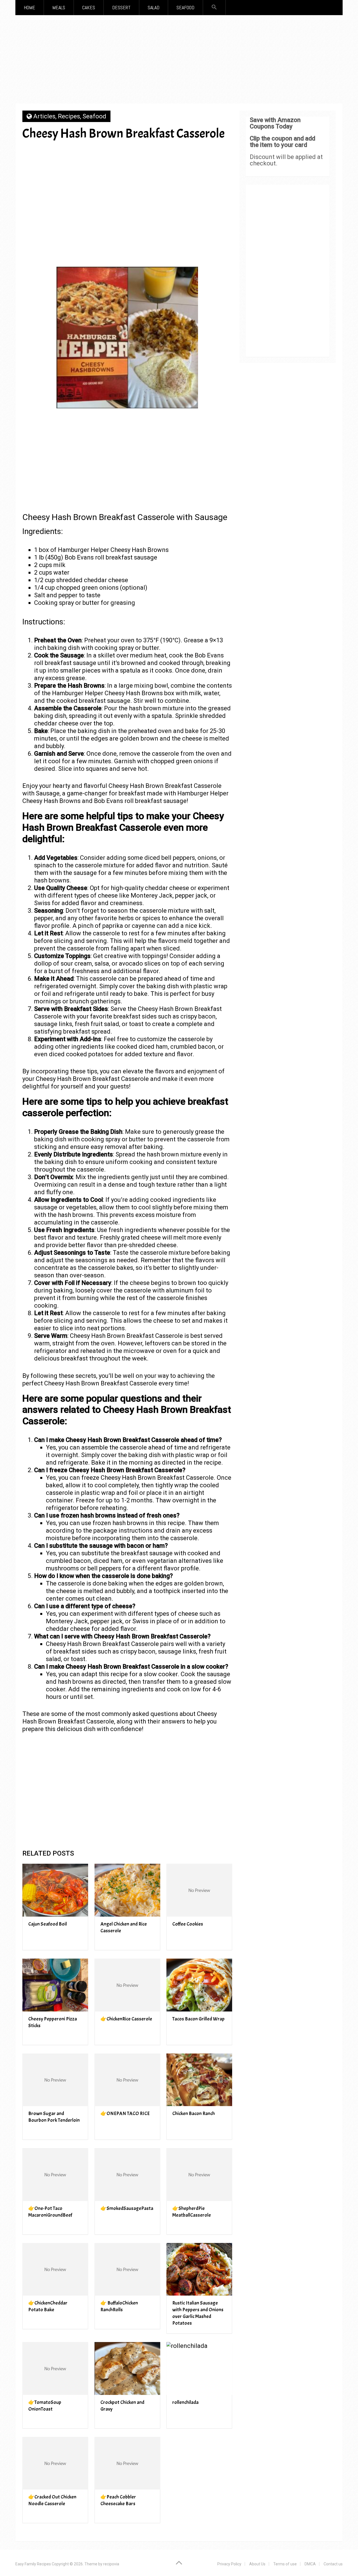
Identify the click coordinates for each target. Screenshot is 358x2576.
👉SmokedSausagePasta (127, 2208)
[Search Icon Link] (214, 7)
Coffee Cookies (188, 1924)
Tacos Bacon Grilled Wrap (198, 2019)
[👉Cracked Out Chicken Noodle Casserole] (55, 2463)
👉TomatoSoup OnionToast (45, 2406)
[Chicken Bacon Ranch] (199, 2080)
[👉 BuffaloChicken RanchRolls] (127, 2269)
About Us (257, 2564)
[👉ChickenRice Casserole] (127, 1985)
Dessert (121, 7)
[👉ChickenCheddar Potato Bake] (55, 2269)
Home (30, 7)
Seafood (185, 7)
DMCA (310, 2564)
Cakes (89, 7)
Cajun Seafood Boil (48, 1924)
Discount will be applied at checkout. (286, 160)
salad (154, 7)
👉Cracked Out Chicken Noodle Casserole (52, 2500)
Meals (59, 7)
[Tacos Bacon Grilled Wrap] (199, 1985)
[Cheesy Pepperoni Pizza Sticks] (55, 1985)
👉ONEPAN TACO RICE (125, 2114)
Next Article (199, 153)
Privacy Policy (229, 2564)
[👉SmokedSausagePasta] (127, 2175)
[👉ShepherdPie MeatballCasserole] (199, 2175)
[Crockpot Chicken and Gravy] (127, 2368)
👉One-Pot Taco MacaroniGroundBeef (50, 2212)
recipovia (111, 2564)
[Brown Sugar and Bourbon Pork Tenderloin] (55, 2080)
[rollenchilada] (199, 2368)
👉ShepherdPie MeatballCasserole (192, 2212)
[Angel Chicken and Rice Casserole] (127, 1890)
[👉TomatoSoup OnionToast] (55, 2368)
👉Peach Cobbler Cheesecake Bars (118, 2500)
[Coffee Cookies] (199, 1890)
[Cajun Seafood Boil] (55, 1890)
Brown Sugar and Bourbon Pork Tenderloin (54, 2117)
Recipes (69, 116)
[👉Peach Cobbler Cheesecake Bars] (127, 2463)
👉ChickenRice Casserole (126, 2019)
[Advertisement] (179, 61)
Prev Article (146, 153)
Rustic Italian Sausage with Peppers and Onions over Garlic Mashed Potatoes (198, 2313)
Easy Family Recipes (33, 2564)
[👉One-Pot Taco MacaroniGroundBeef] (55, 2175)
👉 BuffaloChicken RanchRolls (119, 2306)
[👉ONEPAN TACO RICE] (127, 2080)
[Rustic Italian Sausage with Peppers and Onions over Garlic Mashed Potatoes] (199, 2269)
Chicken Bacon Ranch (194, 2114)
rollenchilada (185, 2402)
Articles (44, 116)
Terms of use (285, 2564)
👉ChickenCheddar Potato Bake (48, 2306)
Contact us (333, 2564)
